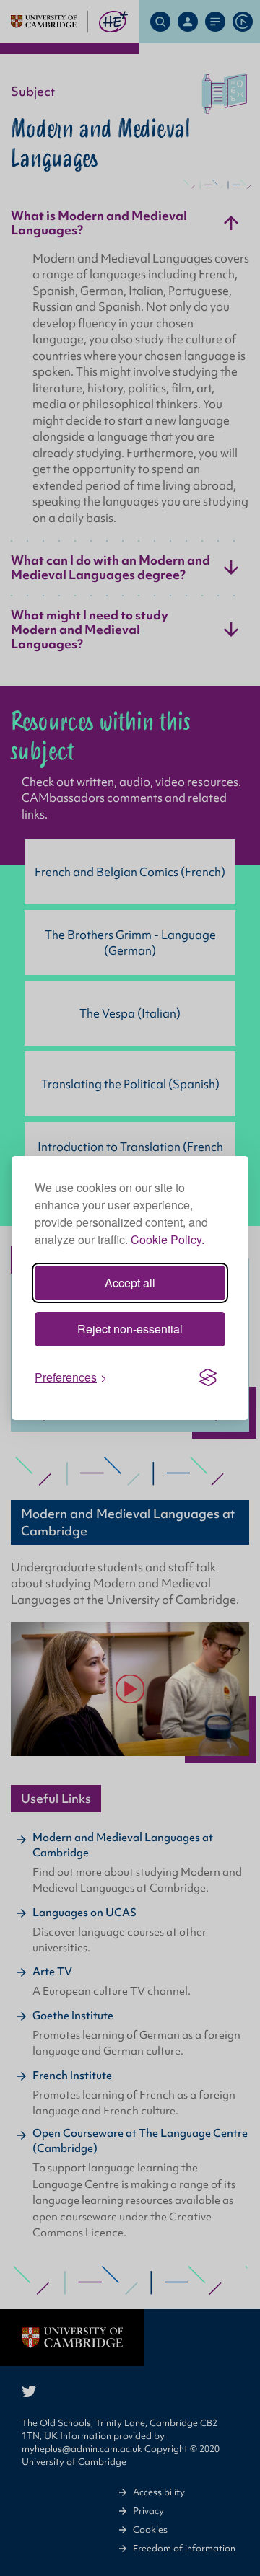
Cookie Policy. (168, 1239)
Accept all (130, 1283)
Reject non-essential (130, 1329)
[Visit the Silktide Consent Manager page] (208, 1377)
